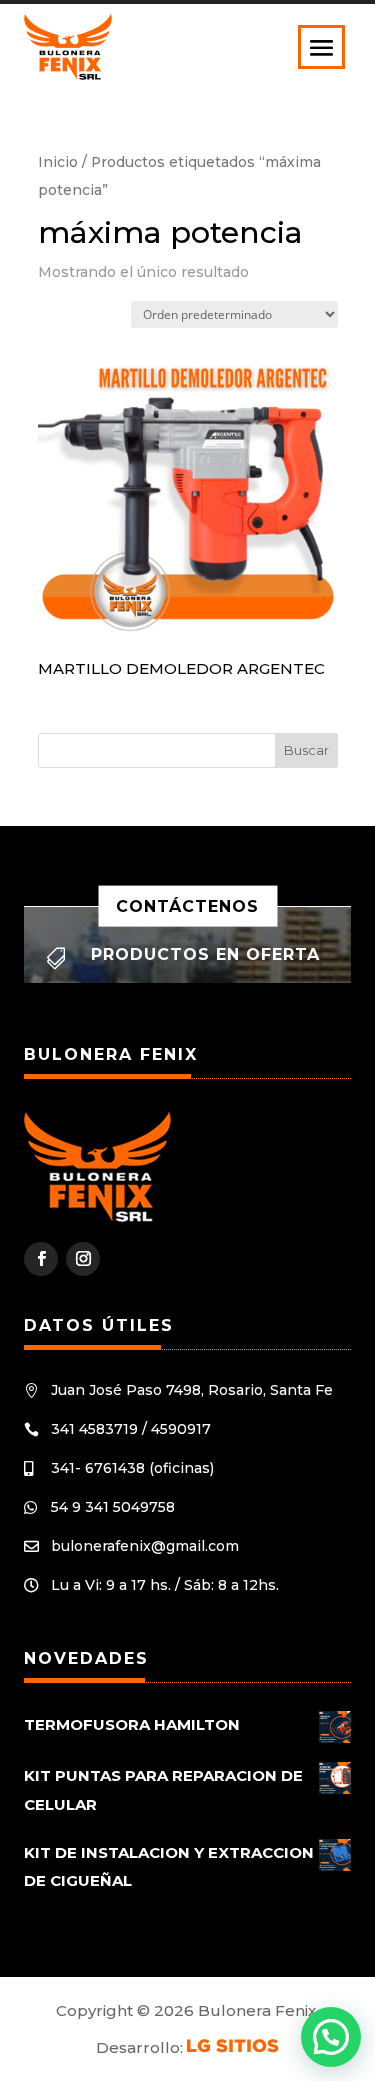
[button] (331, 2037)
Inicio (58, 162)
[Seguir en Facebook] (41, 1259)
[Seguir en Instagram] (83, 1259)
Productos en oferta (205, 954)
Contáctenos (187, 906)
